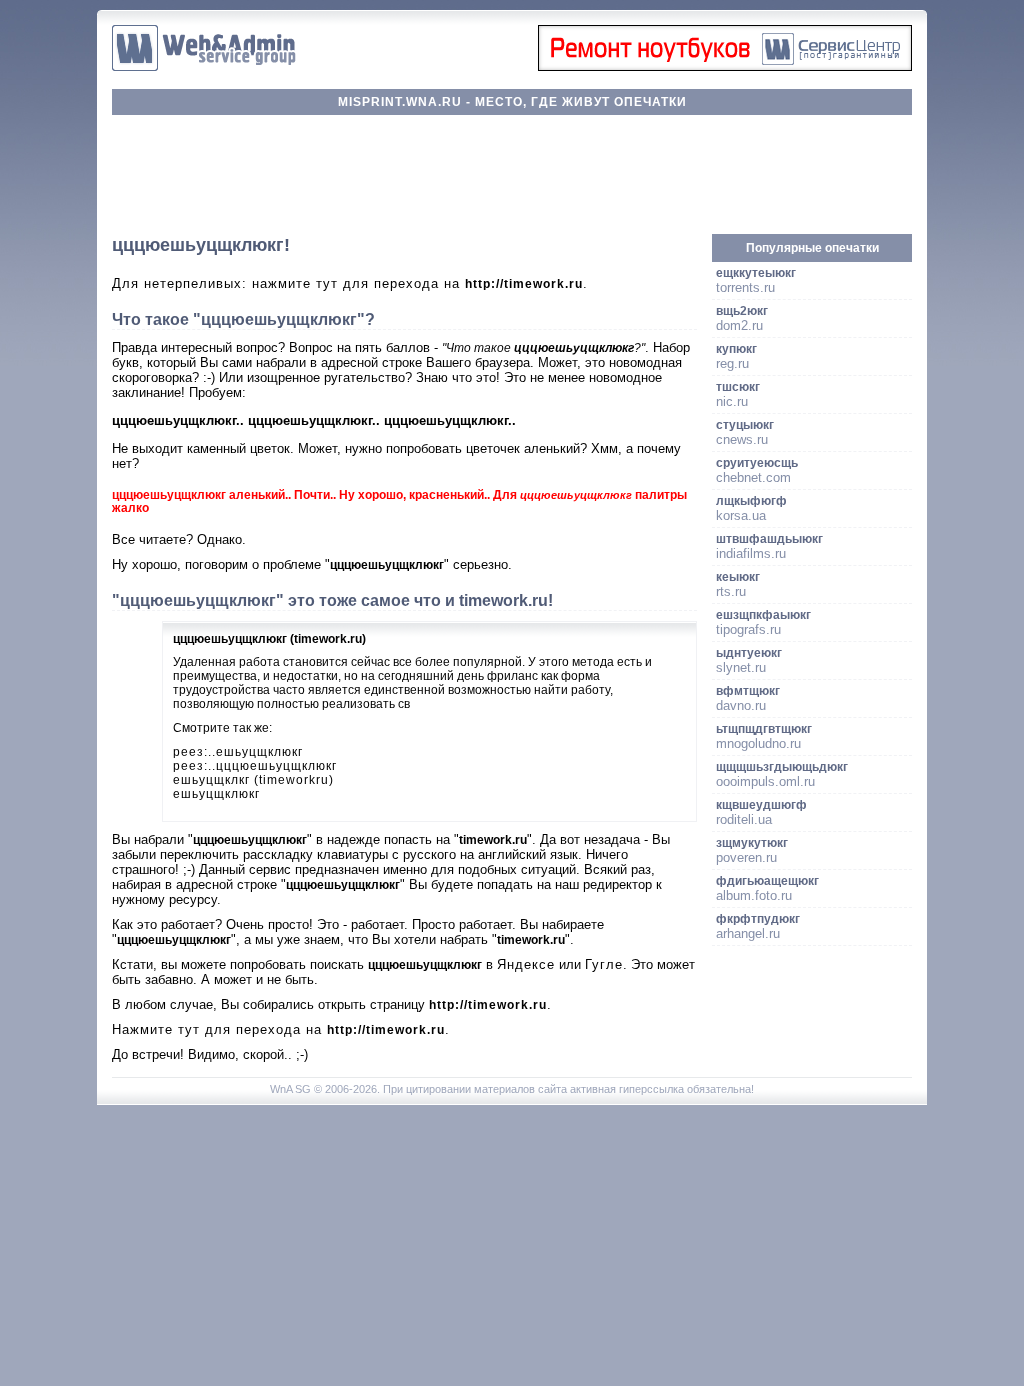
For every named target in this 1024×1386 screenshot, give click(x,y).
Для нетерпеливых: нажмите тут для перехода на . (350, 283)
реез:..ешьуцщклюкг (238, 752)
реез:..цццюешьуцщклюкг (255, 766)
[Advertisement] (512, 175)
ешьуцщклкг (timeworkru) (253, 780)
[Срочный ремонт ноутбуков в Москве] (725, 66)
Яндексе (526, 964)
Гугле (604, 964)
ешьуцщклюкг (216, 794)
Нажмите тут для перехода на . (281, 1029)
